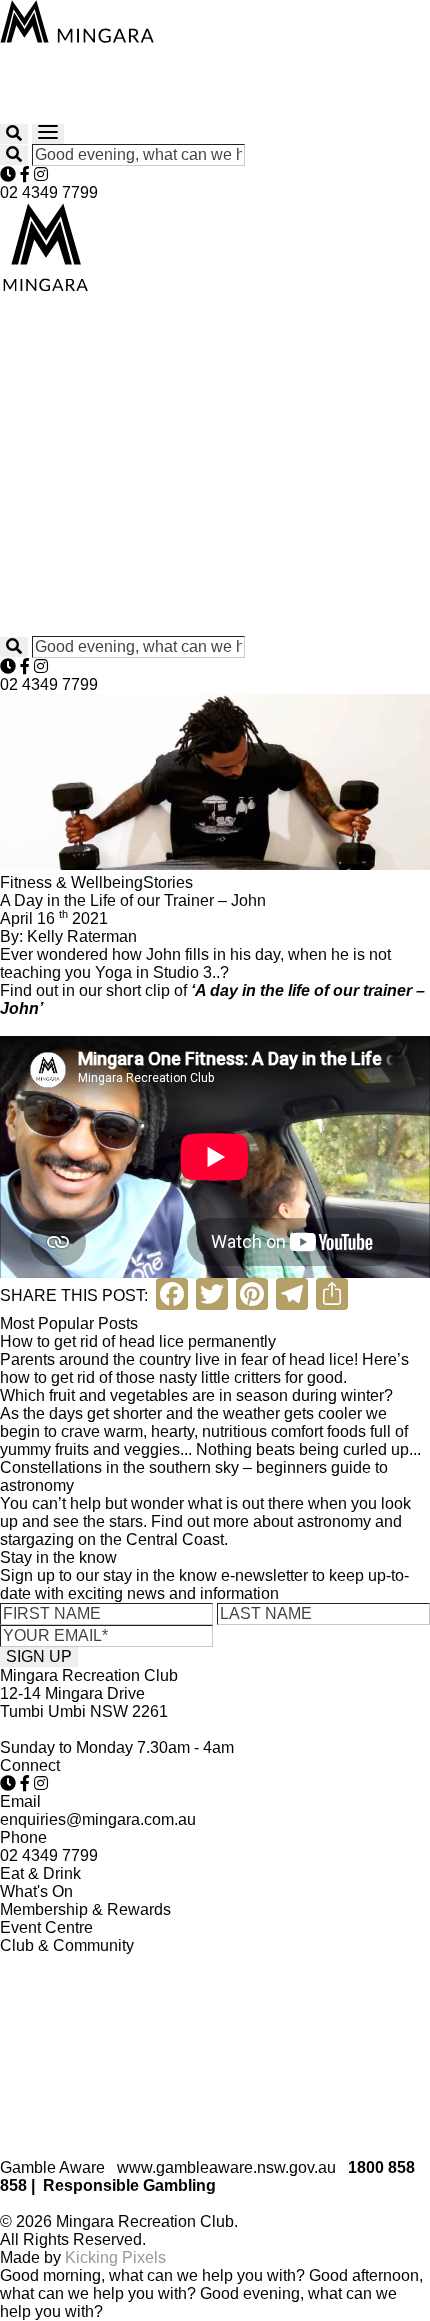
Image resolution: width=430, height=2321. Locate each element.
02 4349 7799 (49, 192)
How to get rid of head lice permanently (138, 1341)
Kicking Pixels (115, 2257)
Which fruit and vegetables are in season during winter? (196, 1395)
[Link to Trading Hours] (8, 174)
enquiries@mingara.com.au (98, 1819)
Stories (168, 882)
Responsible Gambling (129, 2185)
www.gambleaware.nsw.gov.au (226, 2167)
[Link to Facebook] (25, 174)
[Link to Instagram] (41, 174)
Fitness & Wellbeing (71, 882)
